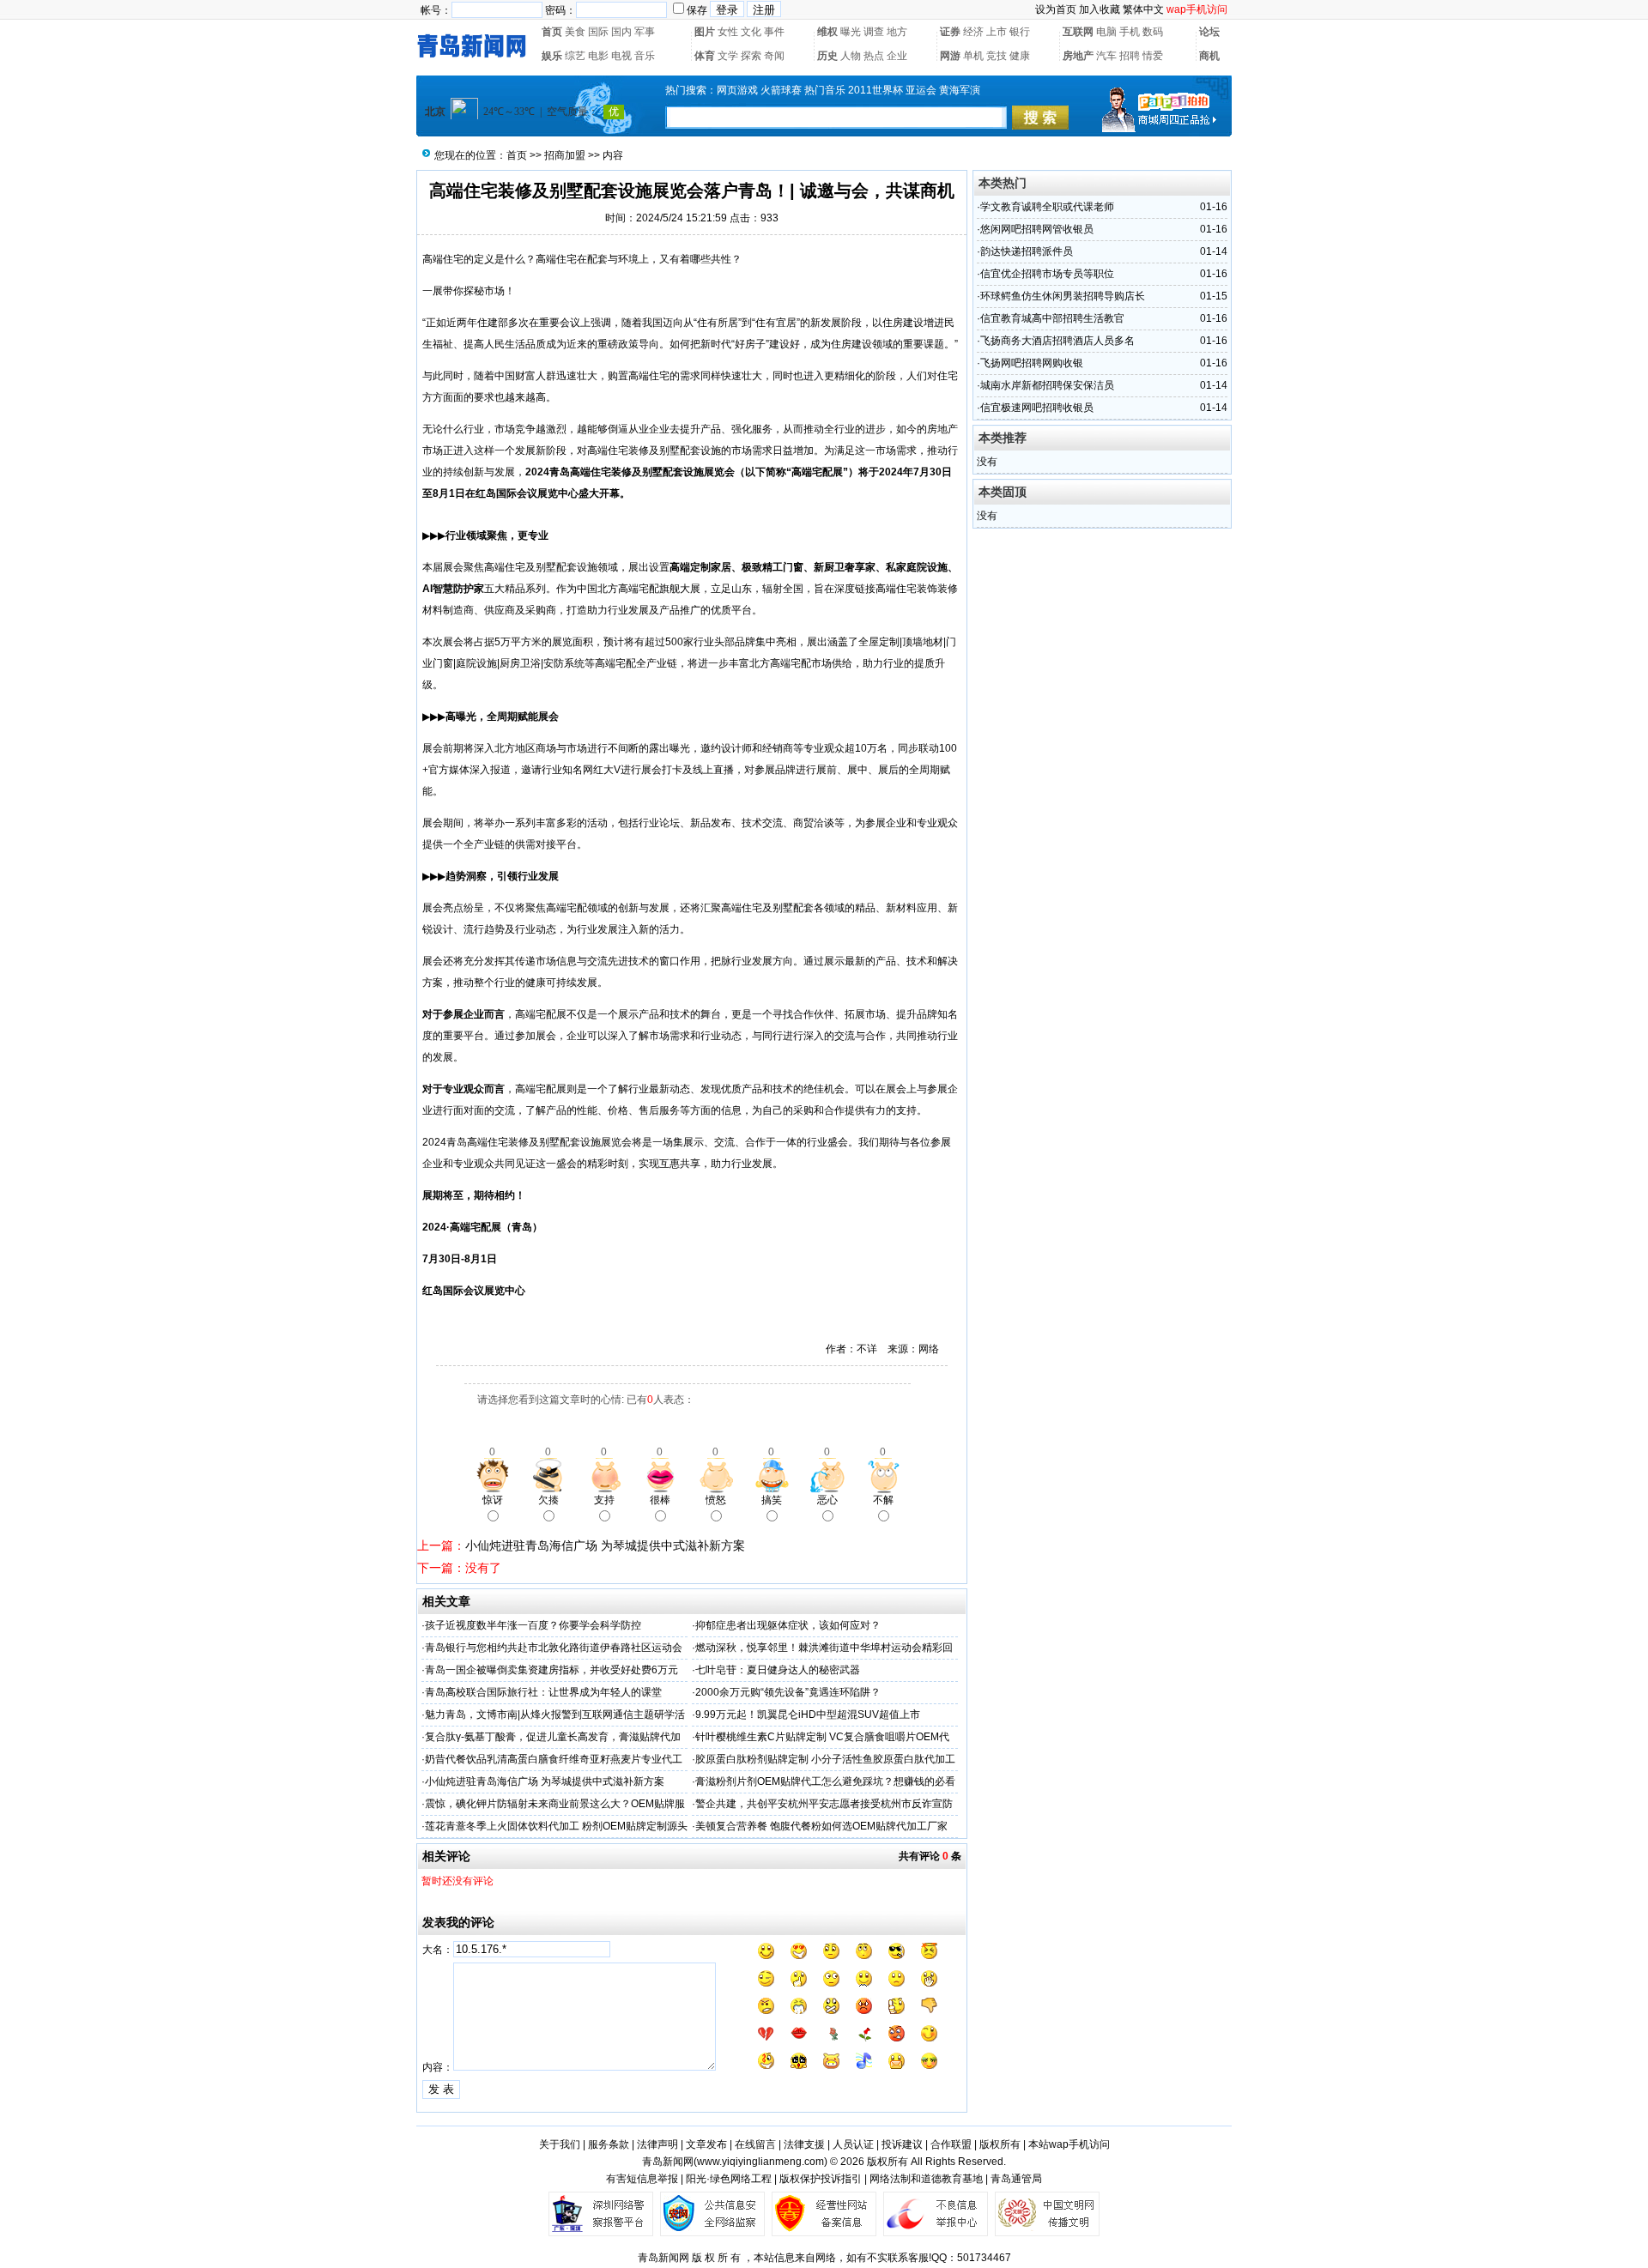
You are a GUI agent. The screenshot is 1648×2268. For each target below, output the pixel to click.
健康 (1020, 56)
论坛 (1209, 32)
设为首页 (1056, 9)
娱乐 (552, 56)
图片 (705, 32)
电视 (621, 56)
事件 (774, 32)
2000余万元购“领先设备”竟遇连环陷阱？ (788, 1692)
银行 (1020, 32)
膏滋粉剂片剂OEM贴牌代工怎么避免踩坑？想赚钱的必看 (825, 1781)
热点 (874, 56)
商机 (1209, 56)
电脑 (1106, 32)
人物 (851, 56)
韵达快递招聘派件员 (1027, 251)
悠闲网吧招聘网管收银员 (1037, 229)
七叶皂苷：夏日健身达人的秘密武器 (778, 1670)
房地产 (1078, 56)
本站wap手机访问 (1069, 2144)
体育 (705, 56)
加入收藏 (1100, 9)
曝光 (851, 32)
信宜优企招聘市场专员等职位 (1047, 274)
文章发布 (706, 2144)
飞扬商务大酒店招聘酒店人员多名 (1057, 341)
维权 (827, 32)
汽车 (1106, 56)
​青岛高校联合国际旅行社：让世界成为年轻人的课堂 (543, 1692)
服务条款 (609, 2144)
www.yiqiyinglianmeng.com (760, 2162)
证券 (950, 32)
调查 (874, 32)
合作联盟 (951, 2144)
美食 (575, 32)
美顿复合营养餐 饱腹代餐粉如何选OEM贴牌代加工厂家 (821, 1826)
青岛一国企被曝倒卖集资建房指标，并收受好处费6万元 (551, 1670)
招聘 (1130, 56)
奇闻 (774, 56)
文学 (728, 56)
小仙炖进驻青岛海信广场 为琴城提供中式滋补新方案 (605, 1545)
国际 (598, 32)
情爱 (1153, 56)
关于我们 (560, 2144)
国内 (621, 32)
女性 (728, 32)
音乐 (645, 56)
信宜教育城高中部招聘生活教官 (1052, 318)
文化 (751, 32)
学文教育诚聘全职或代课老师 (1047, 207)
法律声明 (657, 2144)
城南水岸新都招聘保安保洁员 (1047, 385)
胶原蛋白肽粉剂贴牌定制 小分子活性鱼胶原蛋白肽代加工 (825, 1759)
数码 (1153, 32)
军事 (645, 32)
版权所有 (1000, 2144)
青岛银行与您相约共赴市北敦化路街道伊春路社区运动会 (554, 1648)
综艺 (575, 56)
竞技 (997, 56)
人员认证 (853, 2144)
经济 (973, 32)
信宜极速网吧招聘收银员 (1037, 408)
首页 (552, 32)
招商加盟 (565, 155)
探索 (751, 56)
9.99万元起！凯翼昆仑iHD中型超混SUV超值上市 (808, 1715)
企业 (897, 56)
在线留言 (755, 2144)
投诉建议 (902, 2144)
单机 (973, 56)
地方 (897, 32)
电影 (598, 56)
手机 (1130, 32)
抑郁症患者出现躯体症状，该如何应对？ (788, 1625)
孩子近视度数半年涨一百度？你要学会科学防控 (533, 1625)
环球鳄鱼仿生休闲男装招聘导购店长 (1063, 296)
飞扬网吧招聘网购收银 (1032, 363)
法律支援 (804, 2144)
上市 (997, 32)
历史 (827, 56)
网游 (950, 56)
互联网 (1078, 32)
